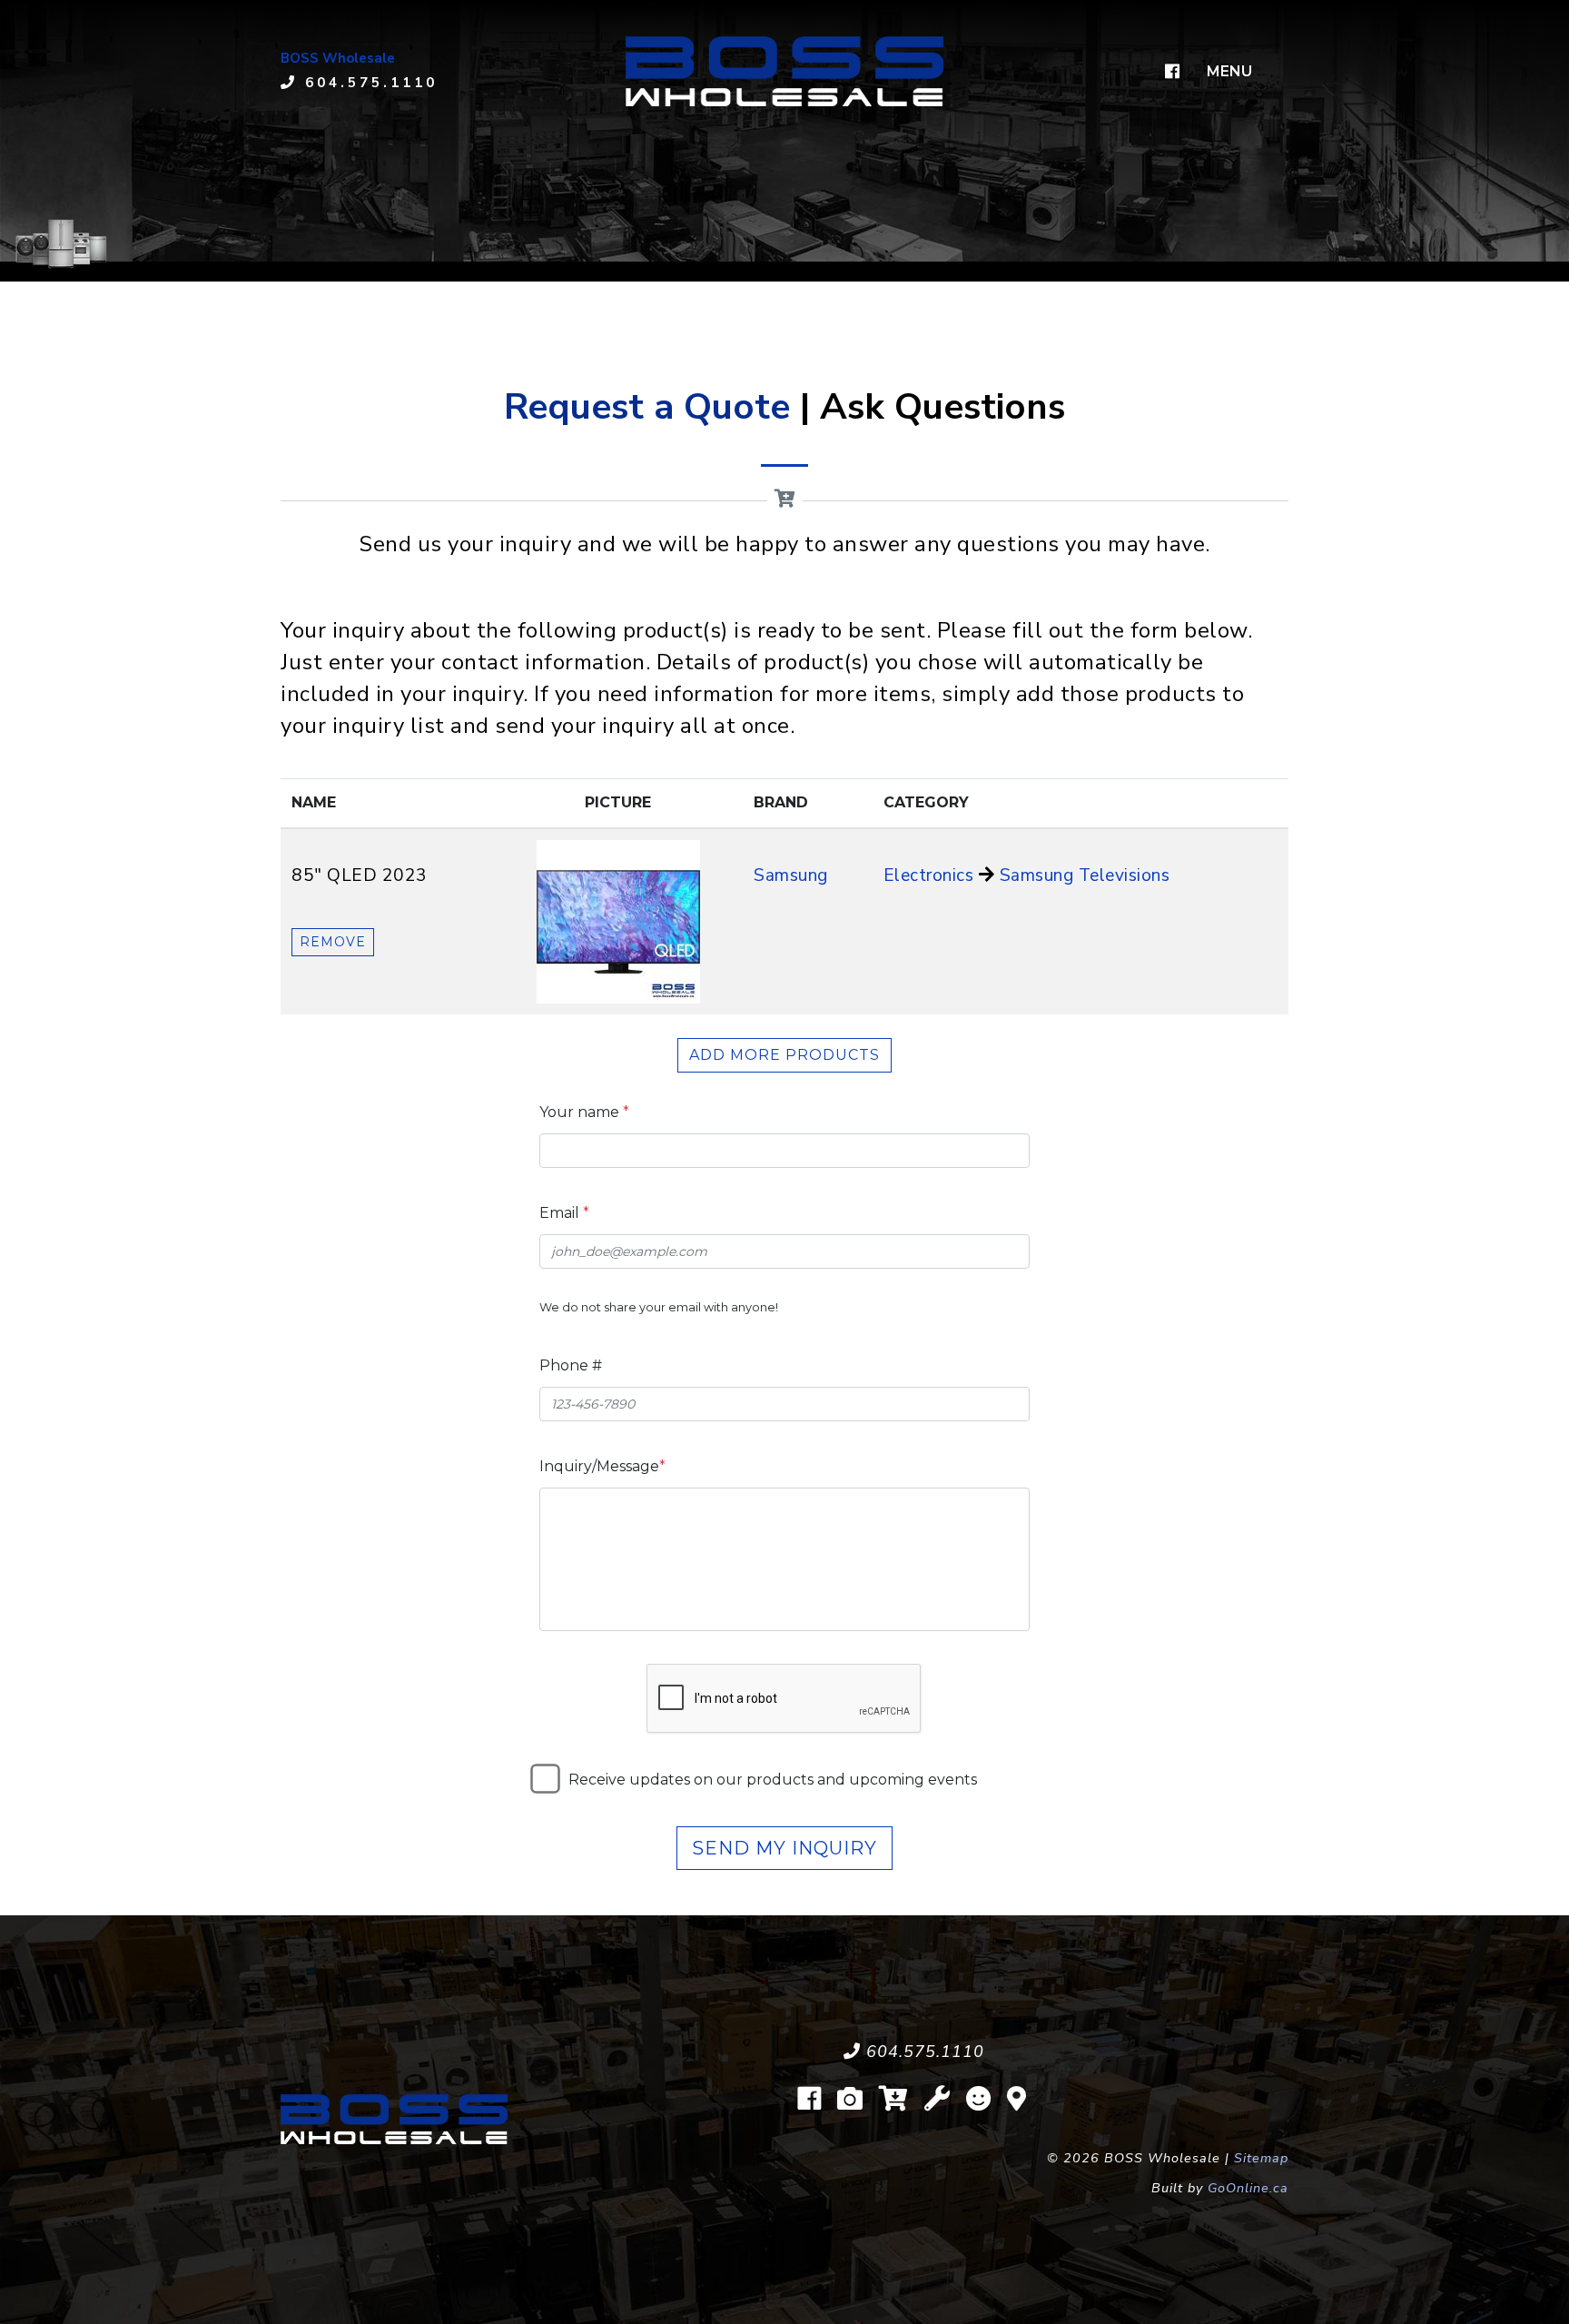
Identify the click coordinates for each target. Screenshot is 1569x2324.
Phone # (571, 1365)
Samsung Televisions (1085, 875)
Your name (584, 1112)
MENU (1229, 71)
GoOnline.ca (1248, 2188)
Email (564, 1213)
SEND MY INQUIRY (784, 1848)
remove (333, 942)
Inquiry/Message (602, 1466)
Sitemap (1261, 2158)
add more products (784, 1055)
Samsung (791, 875)
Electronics (929, 875)
